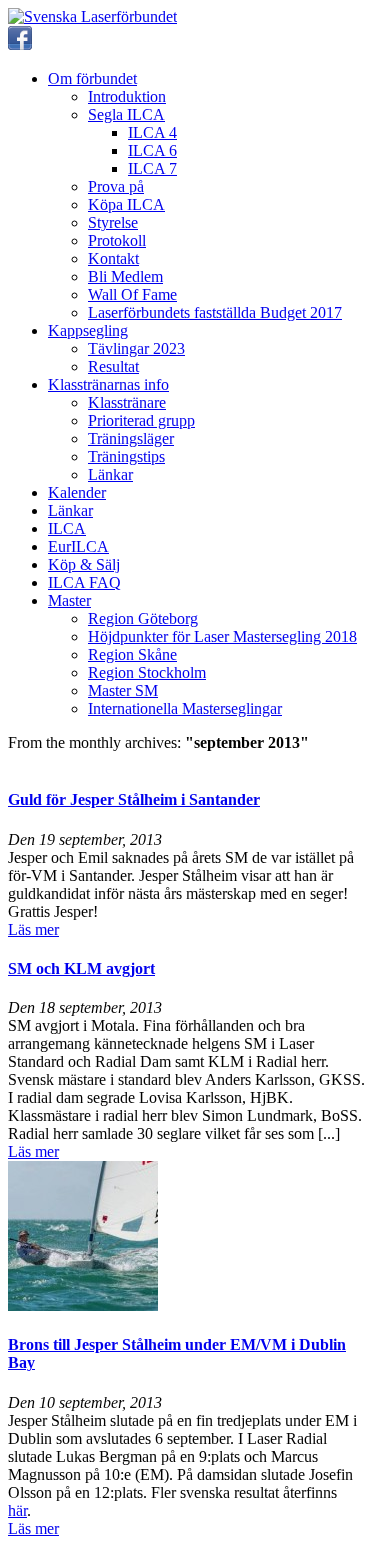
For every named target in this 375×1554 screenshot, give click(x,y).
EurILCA (78, 546)
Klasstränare (127, 402)
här (17, 1510)
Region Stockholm (147, 672)
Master (69, 600)
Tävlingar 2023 (136, 348)
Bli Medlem (125, 276)
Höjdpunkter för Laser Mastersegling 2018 (222, 636)
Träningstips (126, 456)
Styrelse (113, 222)
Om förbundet (92, 78)
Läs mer (33, 929)
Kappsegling (88, 330)
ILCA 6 (152, 150)
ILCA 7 (152, 168)
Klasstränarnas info (108, 384)
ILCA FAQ (84, 582)
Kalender (77, 492)
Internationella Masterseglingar (185, 708)
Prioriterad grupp (141, 420)
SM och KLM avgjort (81, 968)
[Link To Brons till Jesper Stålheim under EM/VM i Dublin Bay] (83, 1305)
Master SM (123, 690)
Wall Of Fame (132, 294)
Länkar (110, 474)
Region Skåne (132, 654)
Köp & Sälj (84, 564)
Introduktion (127, 96)
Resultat (113, 366)
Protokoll (117, 240)
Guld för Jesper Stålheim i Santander (134, 799)
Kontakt (113, 258)
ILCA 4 (152, 132)
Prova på (116, 186)
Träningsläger (131, 438)
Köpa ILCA (126, 204)
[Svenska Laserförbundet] (92, 16)
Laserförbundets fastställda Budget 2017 (215, 312)
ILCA (67, 528)
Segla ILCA (126, 114)
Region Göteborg (143, 618)
